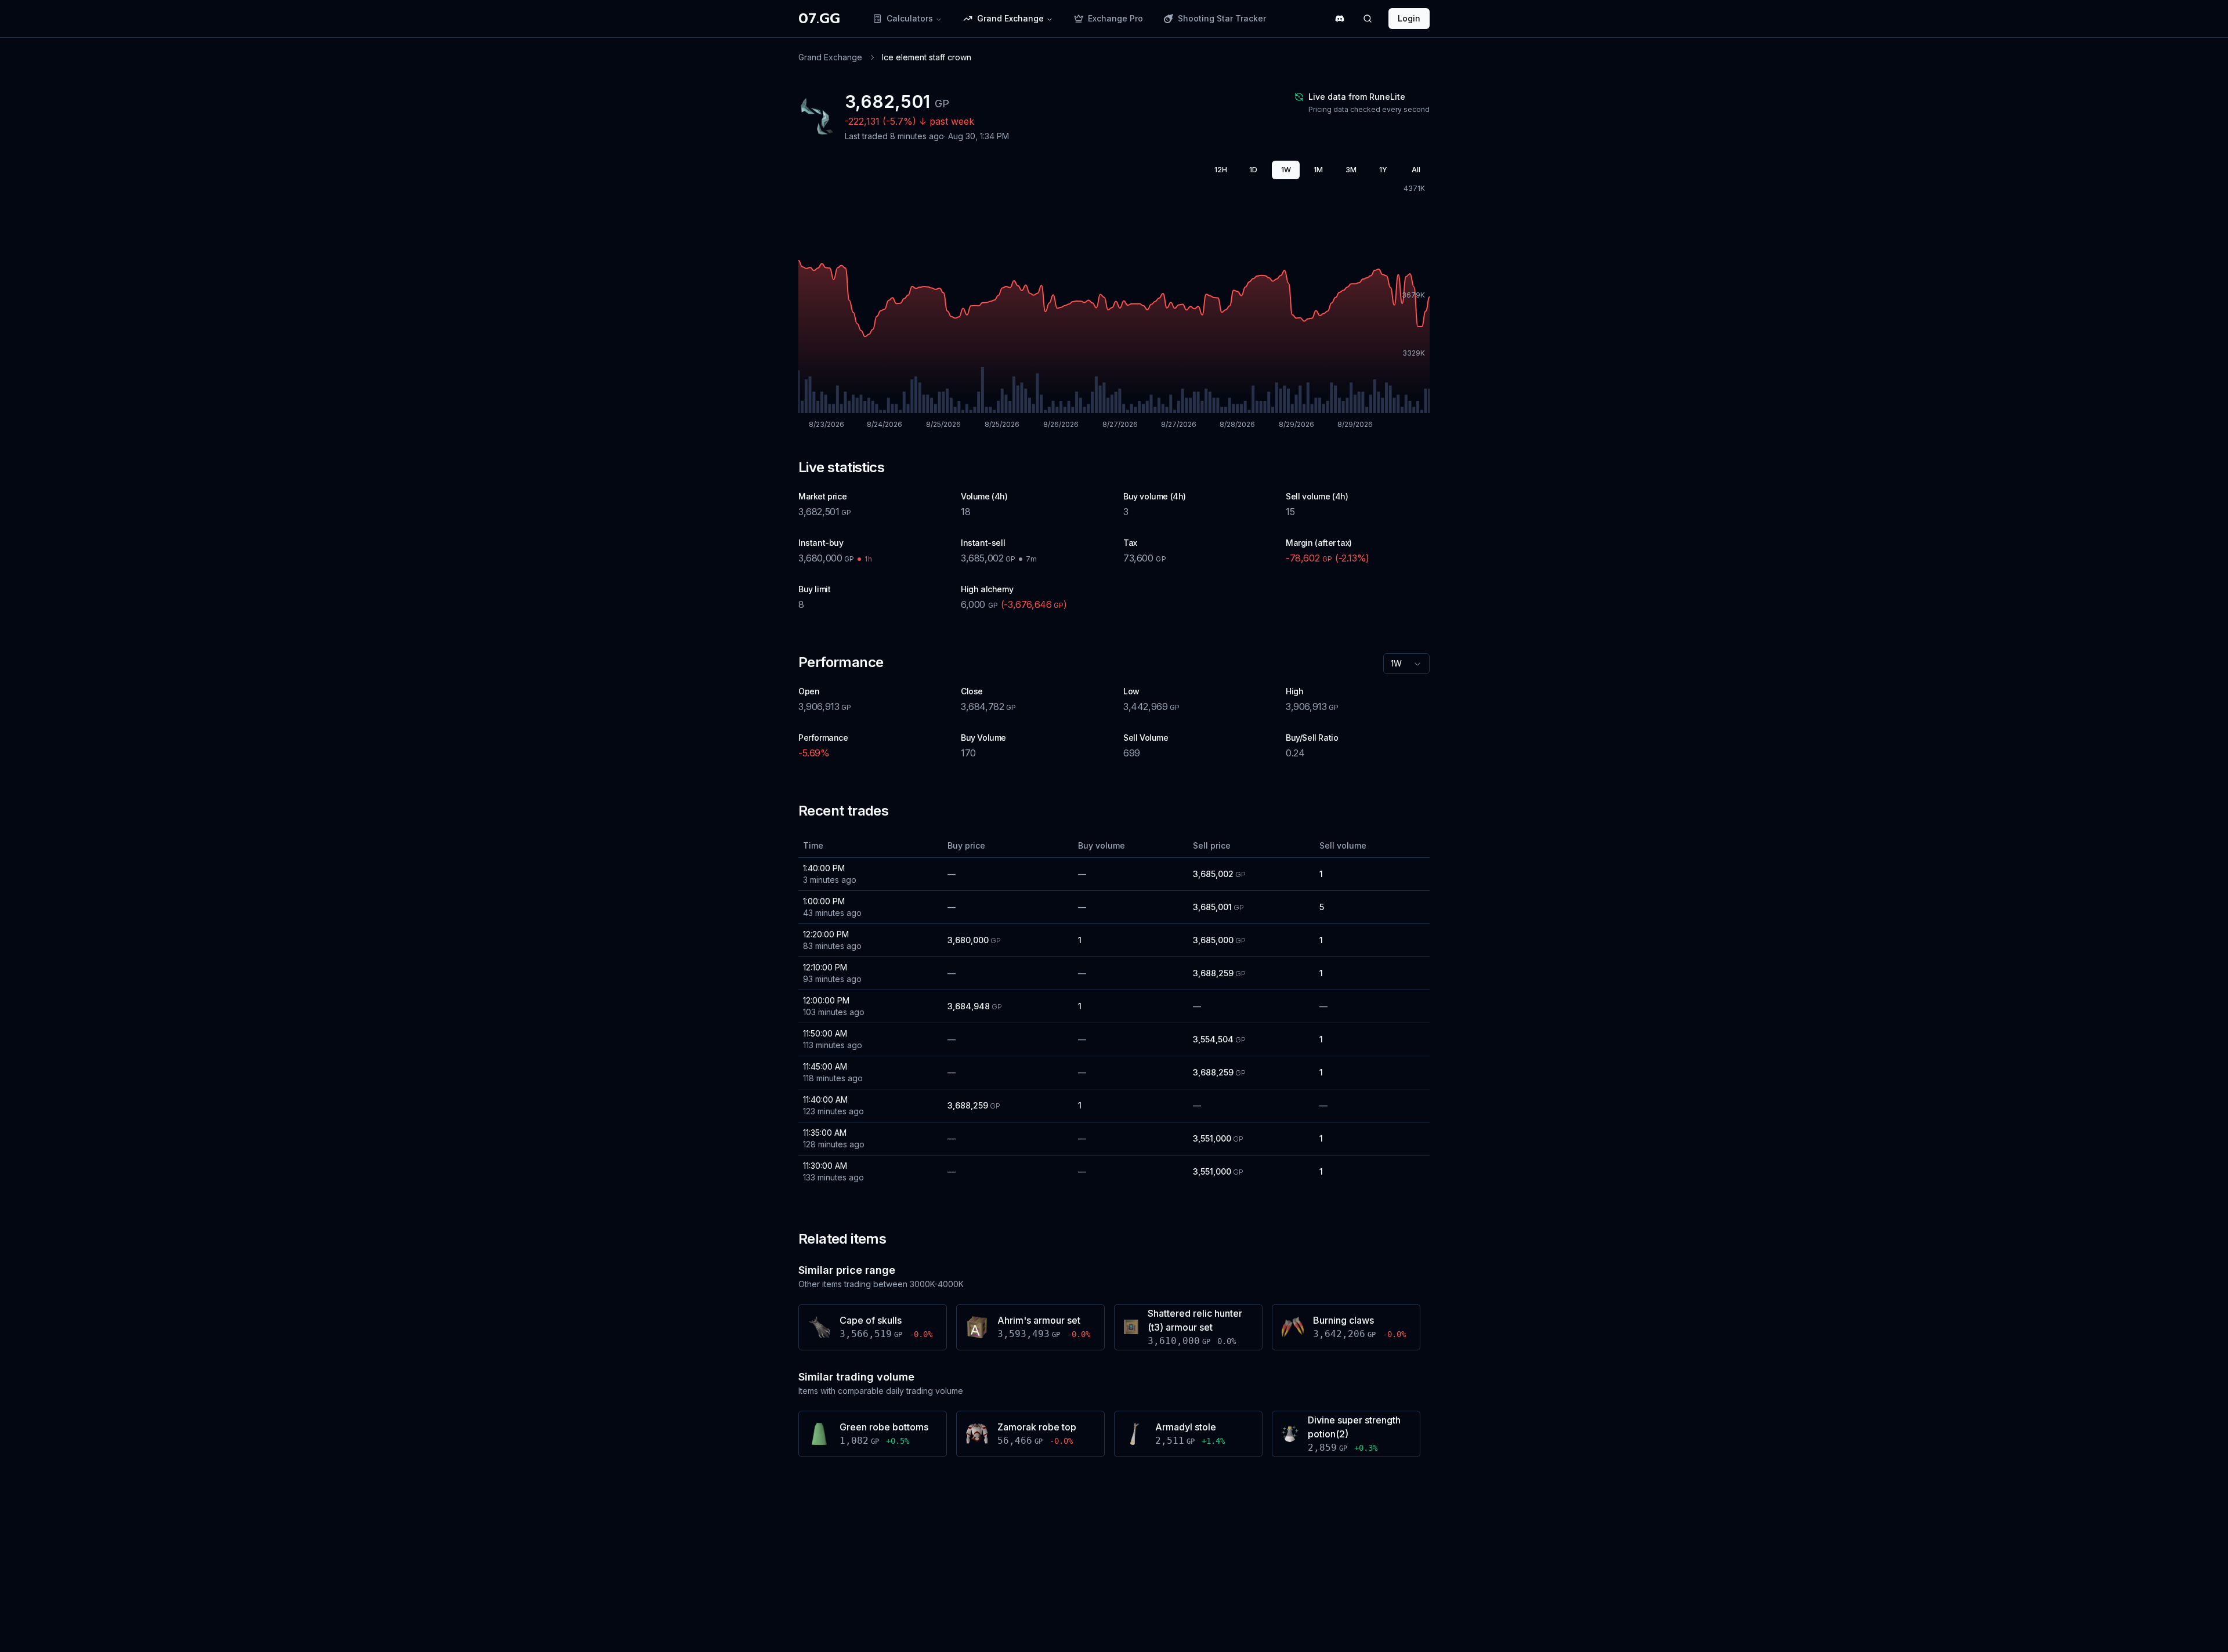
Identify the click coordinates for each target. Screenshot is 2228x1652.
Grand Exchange (830, 57)
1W (1286, 170)
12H (1221, 170)
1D (1253, 170)
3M (1351, 170)
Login (1409, 18)
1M (1318, 170)
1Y (1383, 170)
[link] (927, 57)
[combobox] (1406, 664)
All (1416, 170)
